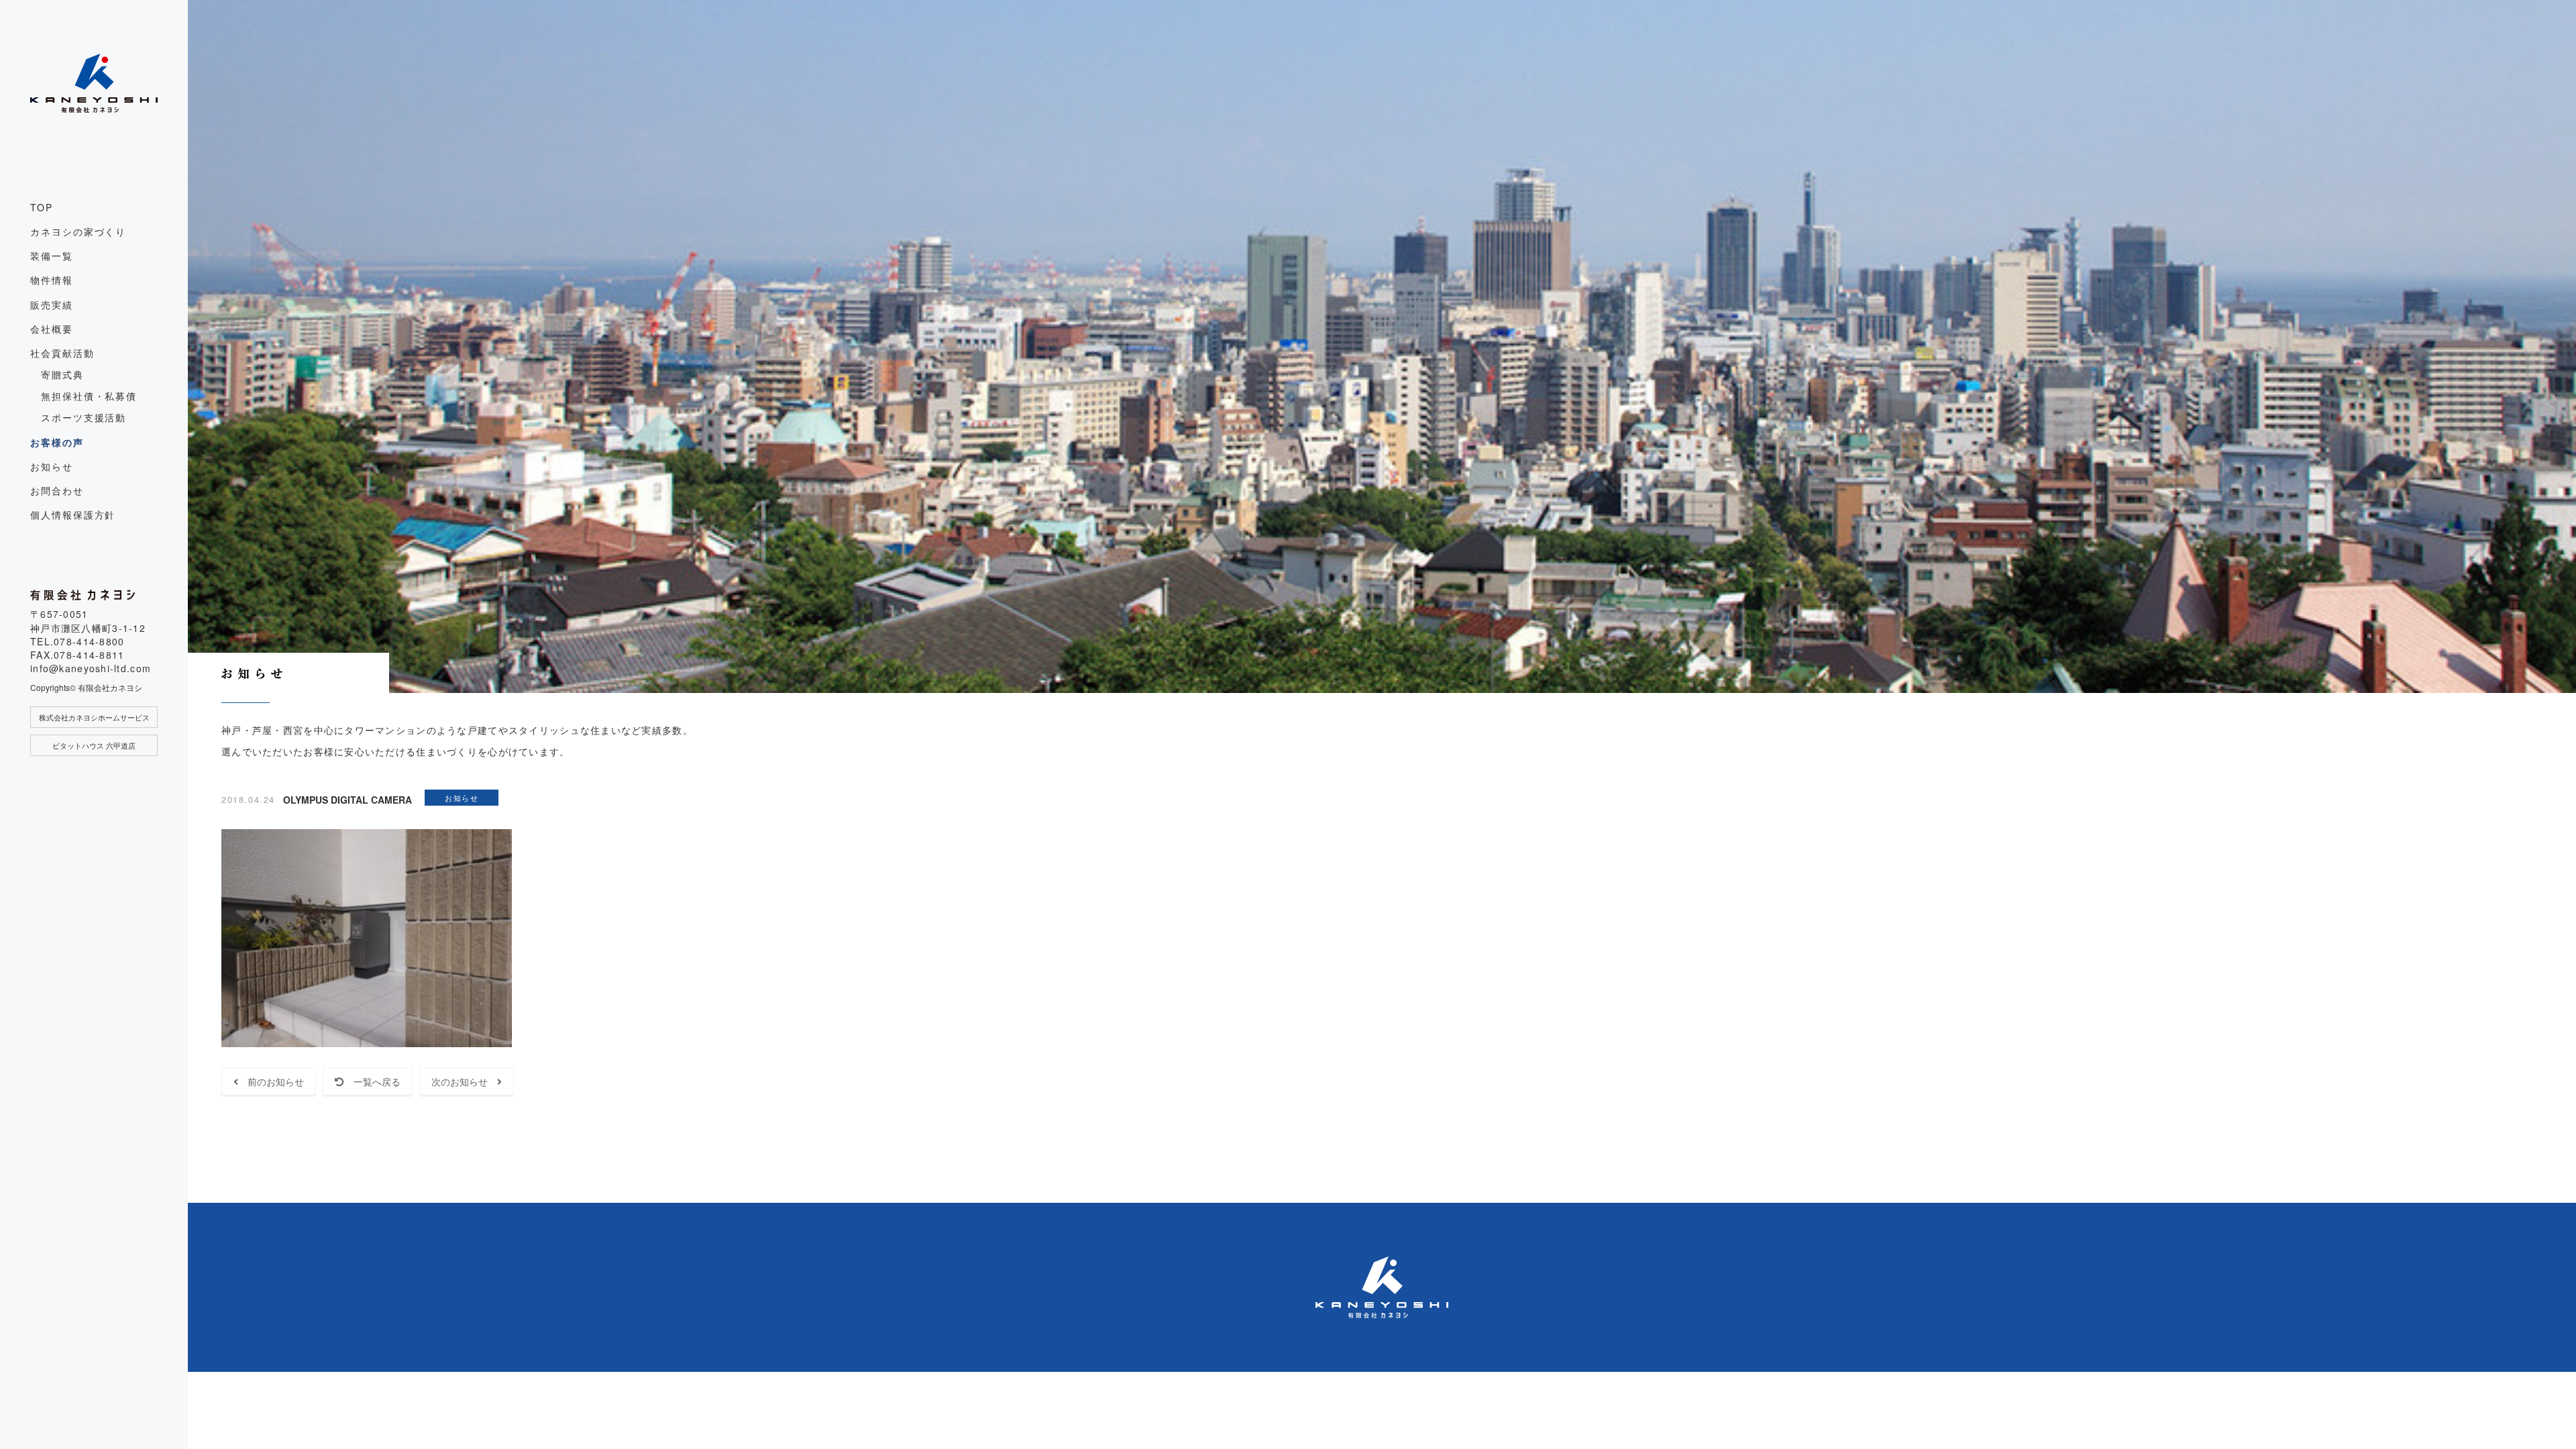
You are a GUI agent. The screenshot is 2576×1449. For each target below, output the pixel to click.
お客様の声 (57, 442)
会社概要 (52, 329)
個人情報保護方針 (73, 515)
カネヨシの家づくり (78, 231)
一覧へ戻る (372, 1081)
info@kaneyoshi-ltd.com (91, 668)
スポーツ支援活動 (84, 417)
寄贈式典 (62, 374)
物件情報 (52, 280)
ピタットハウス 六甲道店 (94, 745)
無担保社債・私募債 (89, 396)
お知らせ (52, 466)
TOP (42, 207)
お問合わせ (57, 490)
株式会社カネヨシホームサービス (94, 717)
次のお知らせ (464, 1081)
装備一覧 (52, 256)
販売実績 (52, 305)
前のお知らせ (271, 1081)
